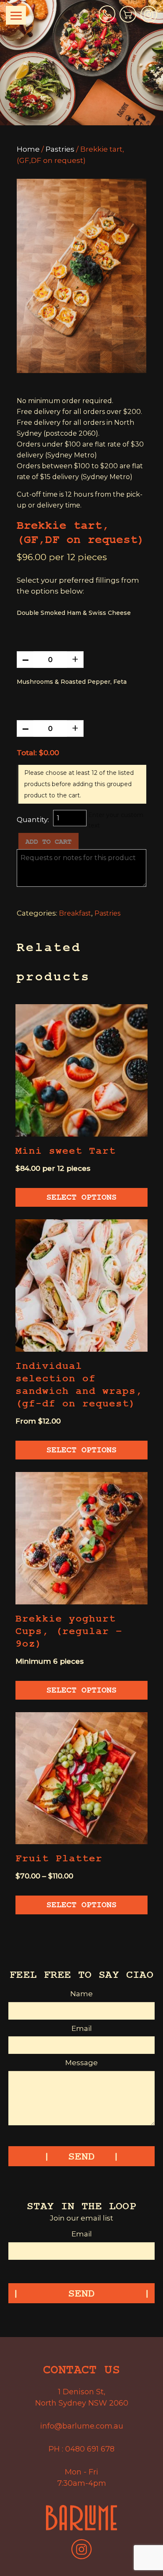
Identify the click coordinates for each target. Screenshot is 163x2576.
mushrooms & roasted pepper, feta (72, 682)
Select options (81, 1197)
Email (82, 2028)
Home (28, 149)
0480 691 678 (90, 2449)
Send (81, 2157)
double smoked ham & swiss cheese (74, 613)
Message (81, 2063)
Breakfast (75, 913)
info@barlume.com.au (82, 2426)
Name (81, 1994)
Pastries (60, 149)
